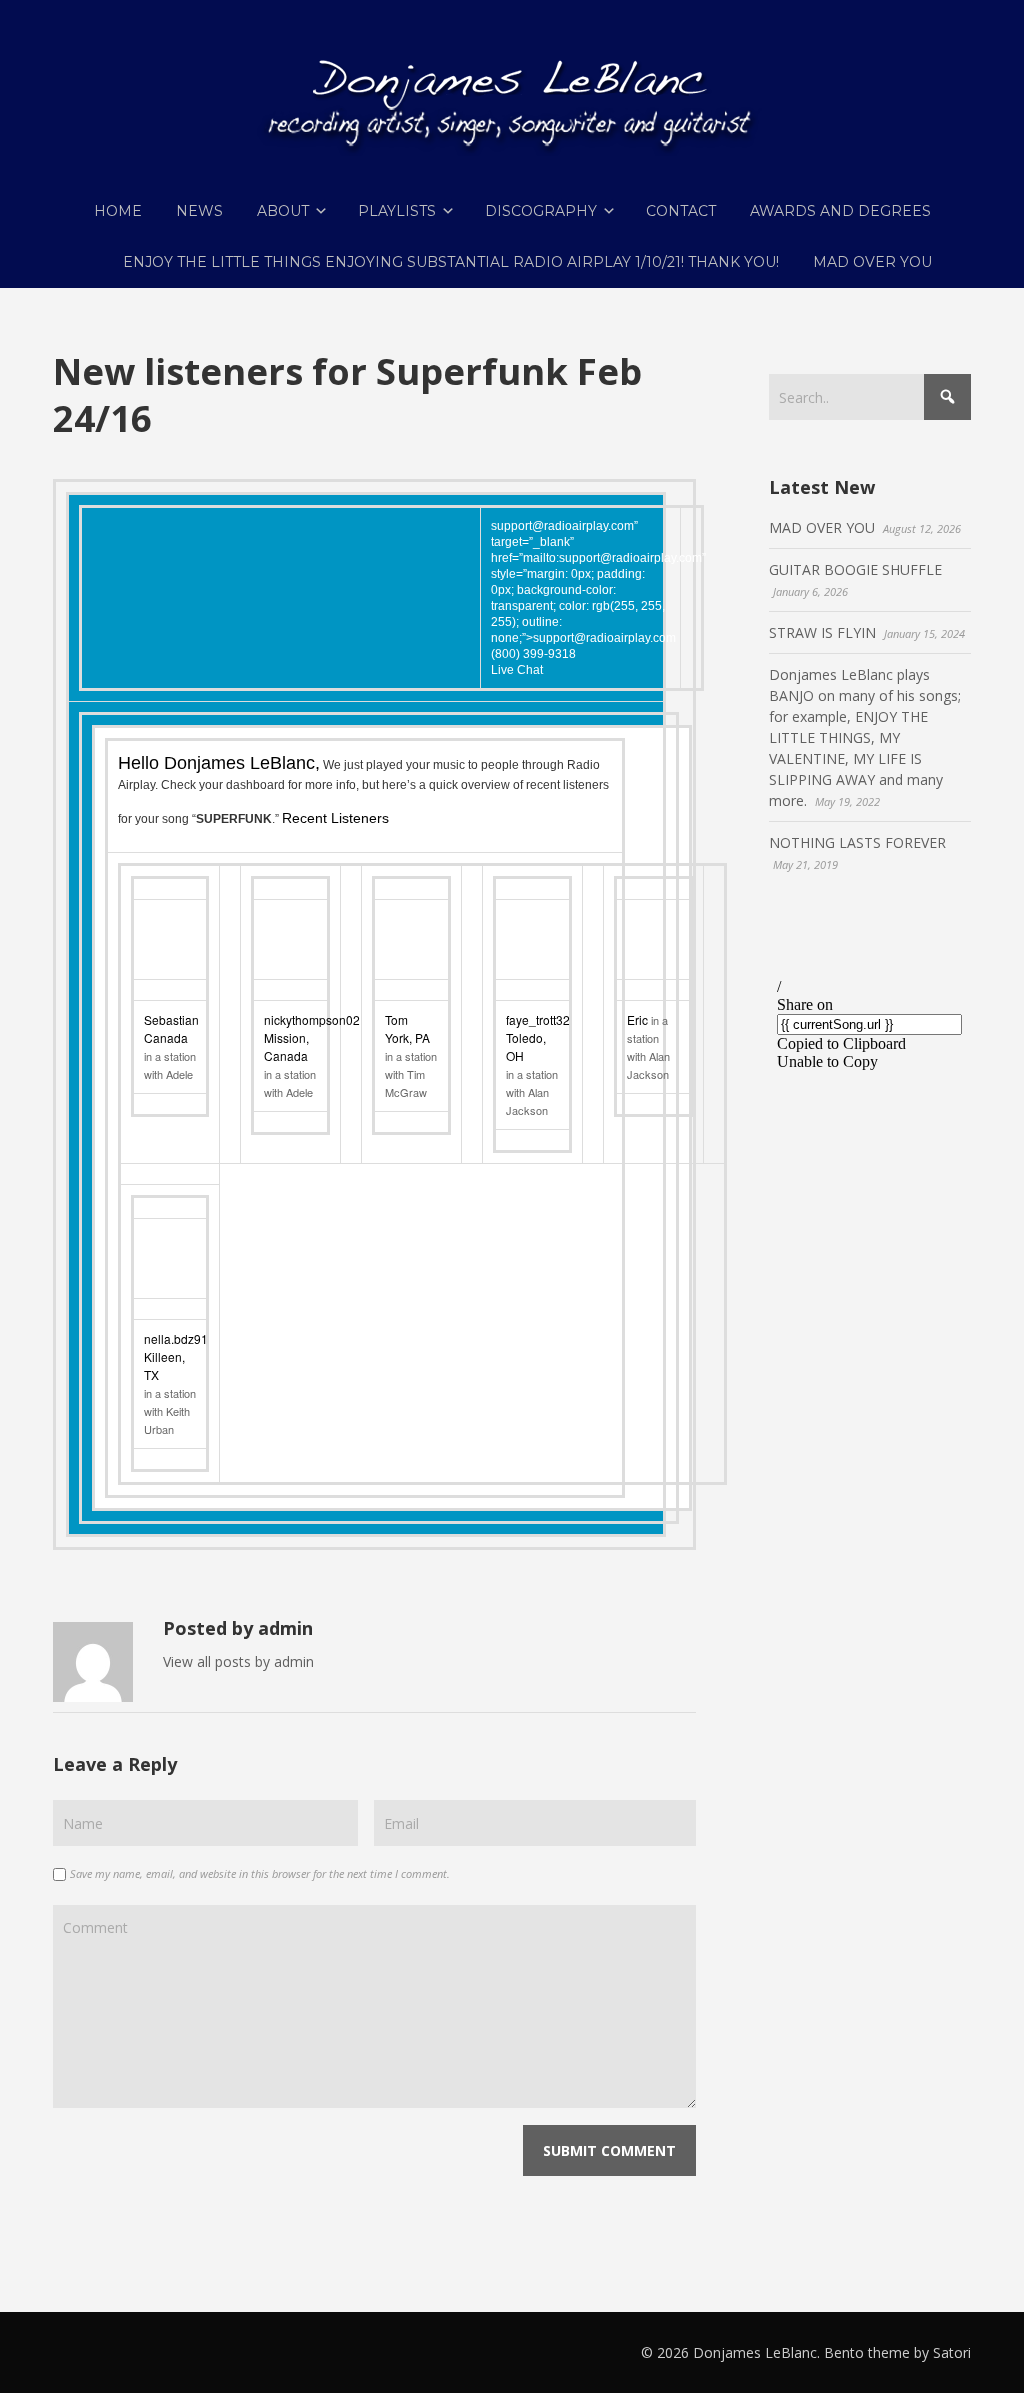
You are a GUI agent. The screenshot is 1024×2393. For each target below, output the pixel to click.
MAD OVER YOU (822, 527)
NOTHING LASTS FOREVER (857, 842)
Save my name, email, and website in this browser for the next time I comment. (260, 1873)
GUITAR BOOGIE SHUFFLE (855, 569)
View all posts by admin (238, 1661)
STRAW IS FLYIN (822, 632)
